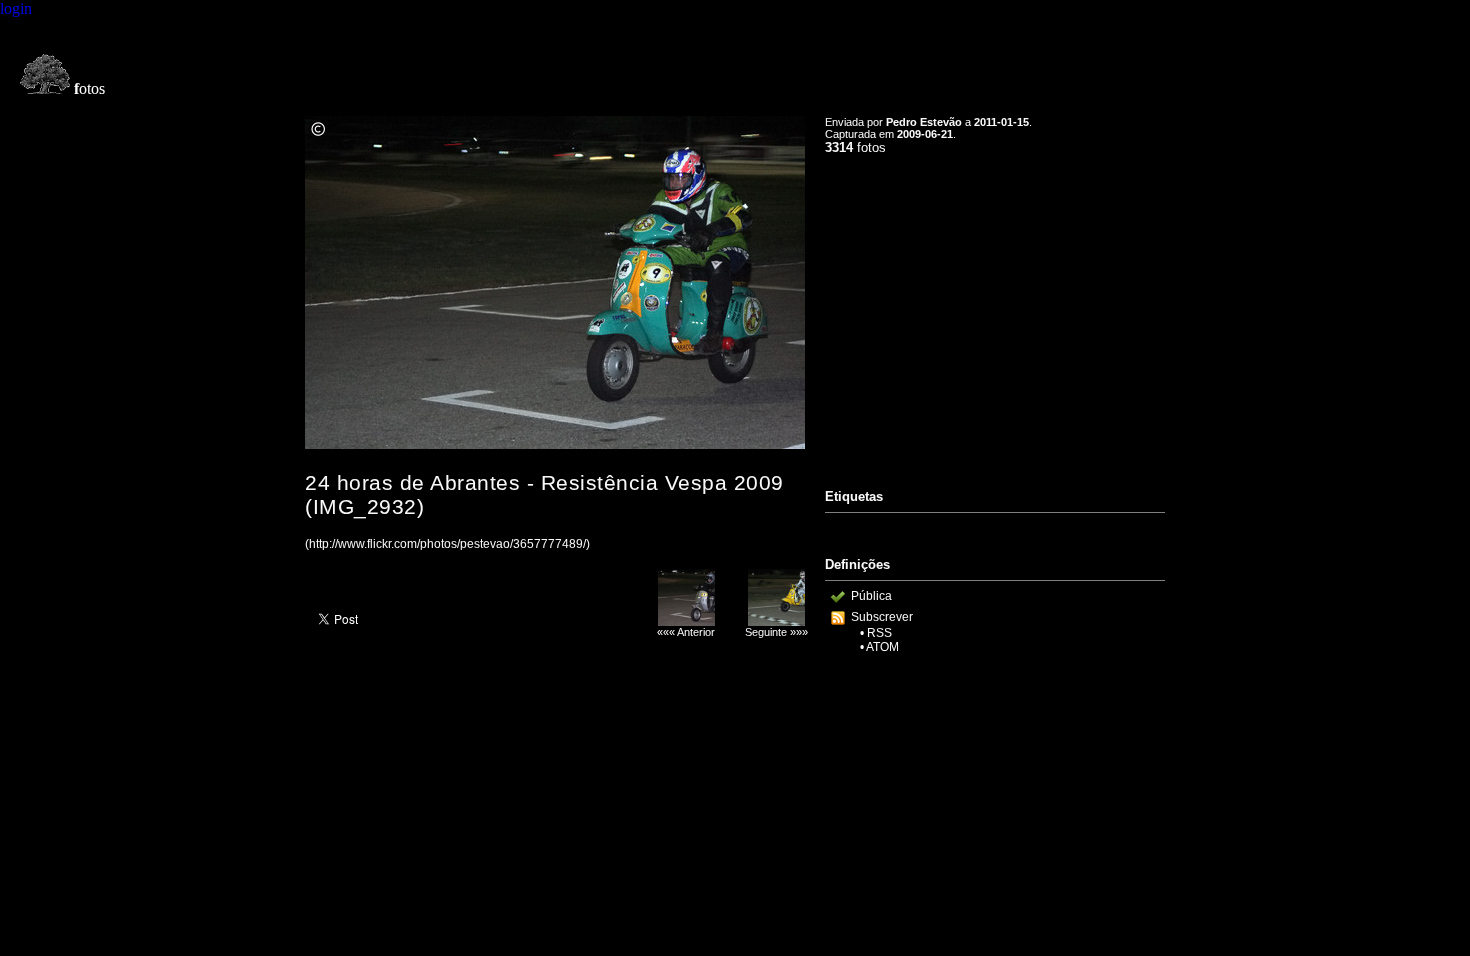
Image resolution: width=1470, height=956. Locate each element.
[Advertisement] (995, 313)
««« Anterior (686, 632)
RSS (879, 633)
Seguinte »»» (776, 632)
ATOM (882, 647)
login (16, 8)
